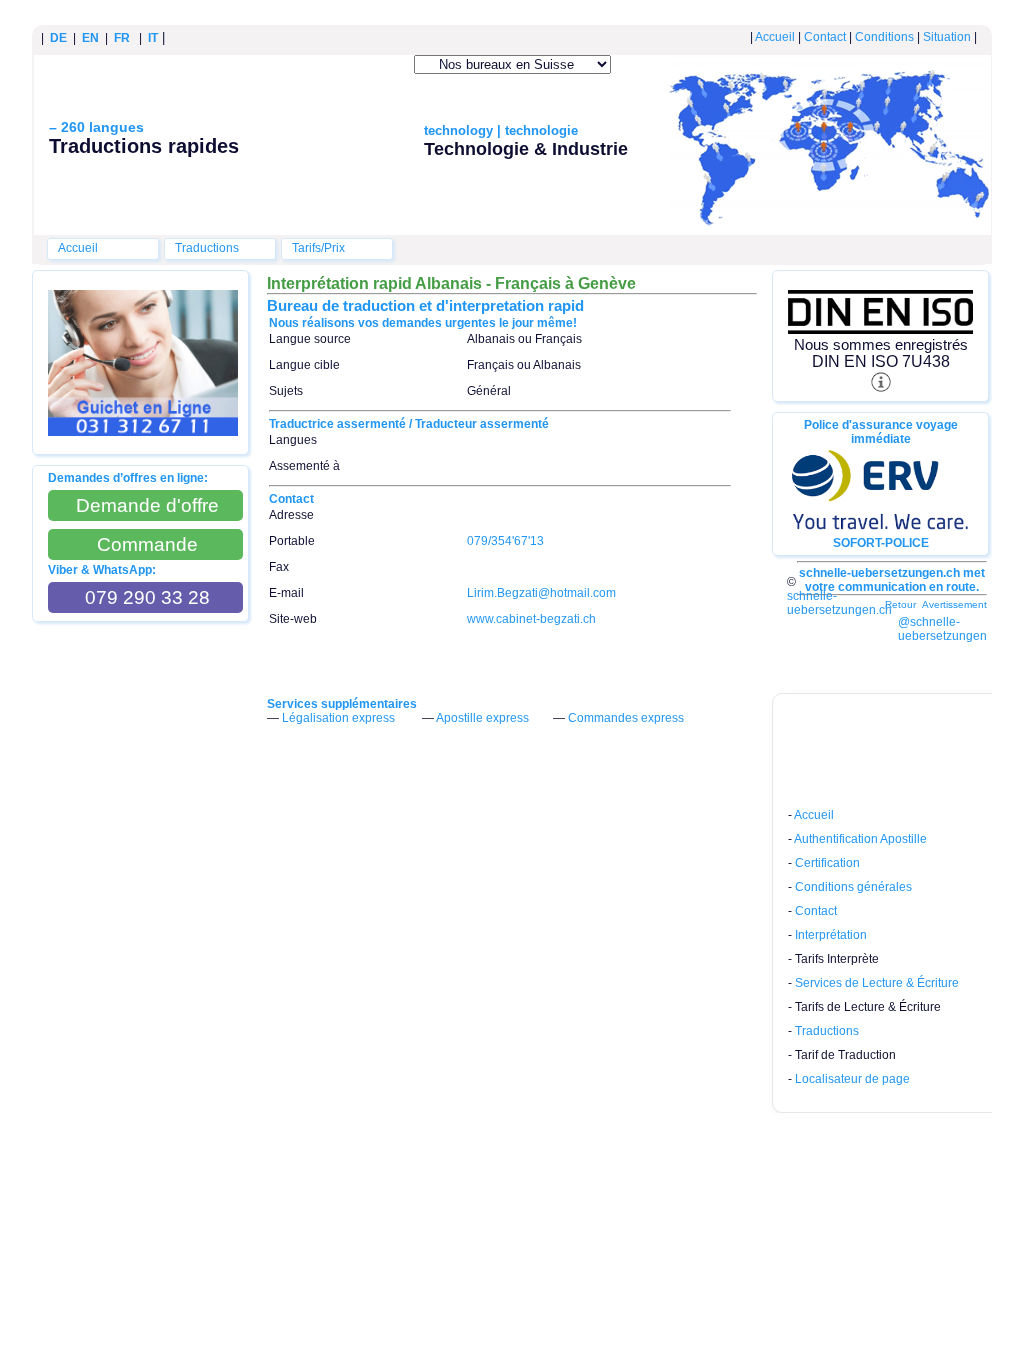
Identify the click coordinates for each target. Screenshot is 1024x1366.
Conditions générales (853, 887)
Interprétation (831, 935)
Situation (947, 37)
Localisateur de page (852, 1079)
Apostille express (482, 718)
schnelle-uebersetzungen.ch (839, 603)
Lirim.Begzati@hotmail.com (541, 593)
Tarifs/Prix (318, 248)
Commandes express (626, 718)
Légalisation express (338, 718)
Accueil (775, 37)
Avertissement (954, 604)
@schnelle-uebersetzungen (942, 629)
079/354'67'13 (505, 541)
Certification (827, 863)
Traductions (207, 248)
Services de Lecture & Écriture (877, 983)
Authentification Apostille (860, 839)
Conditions (884, 37)
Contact (825, 37)
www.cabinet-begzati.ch (531, 619)
